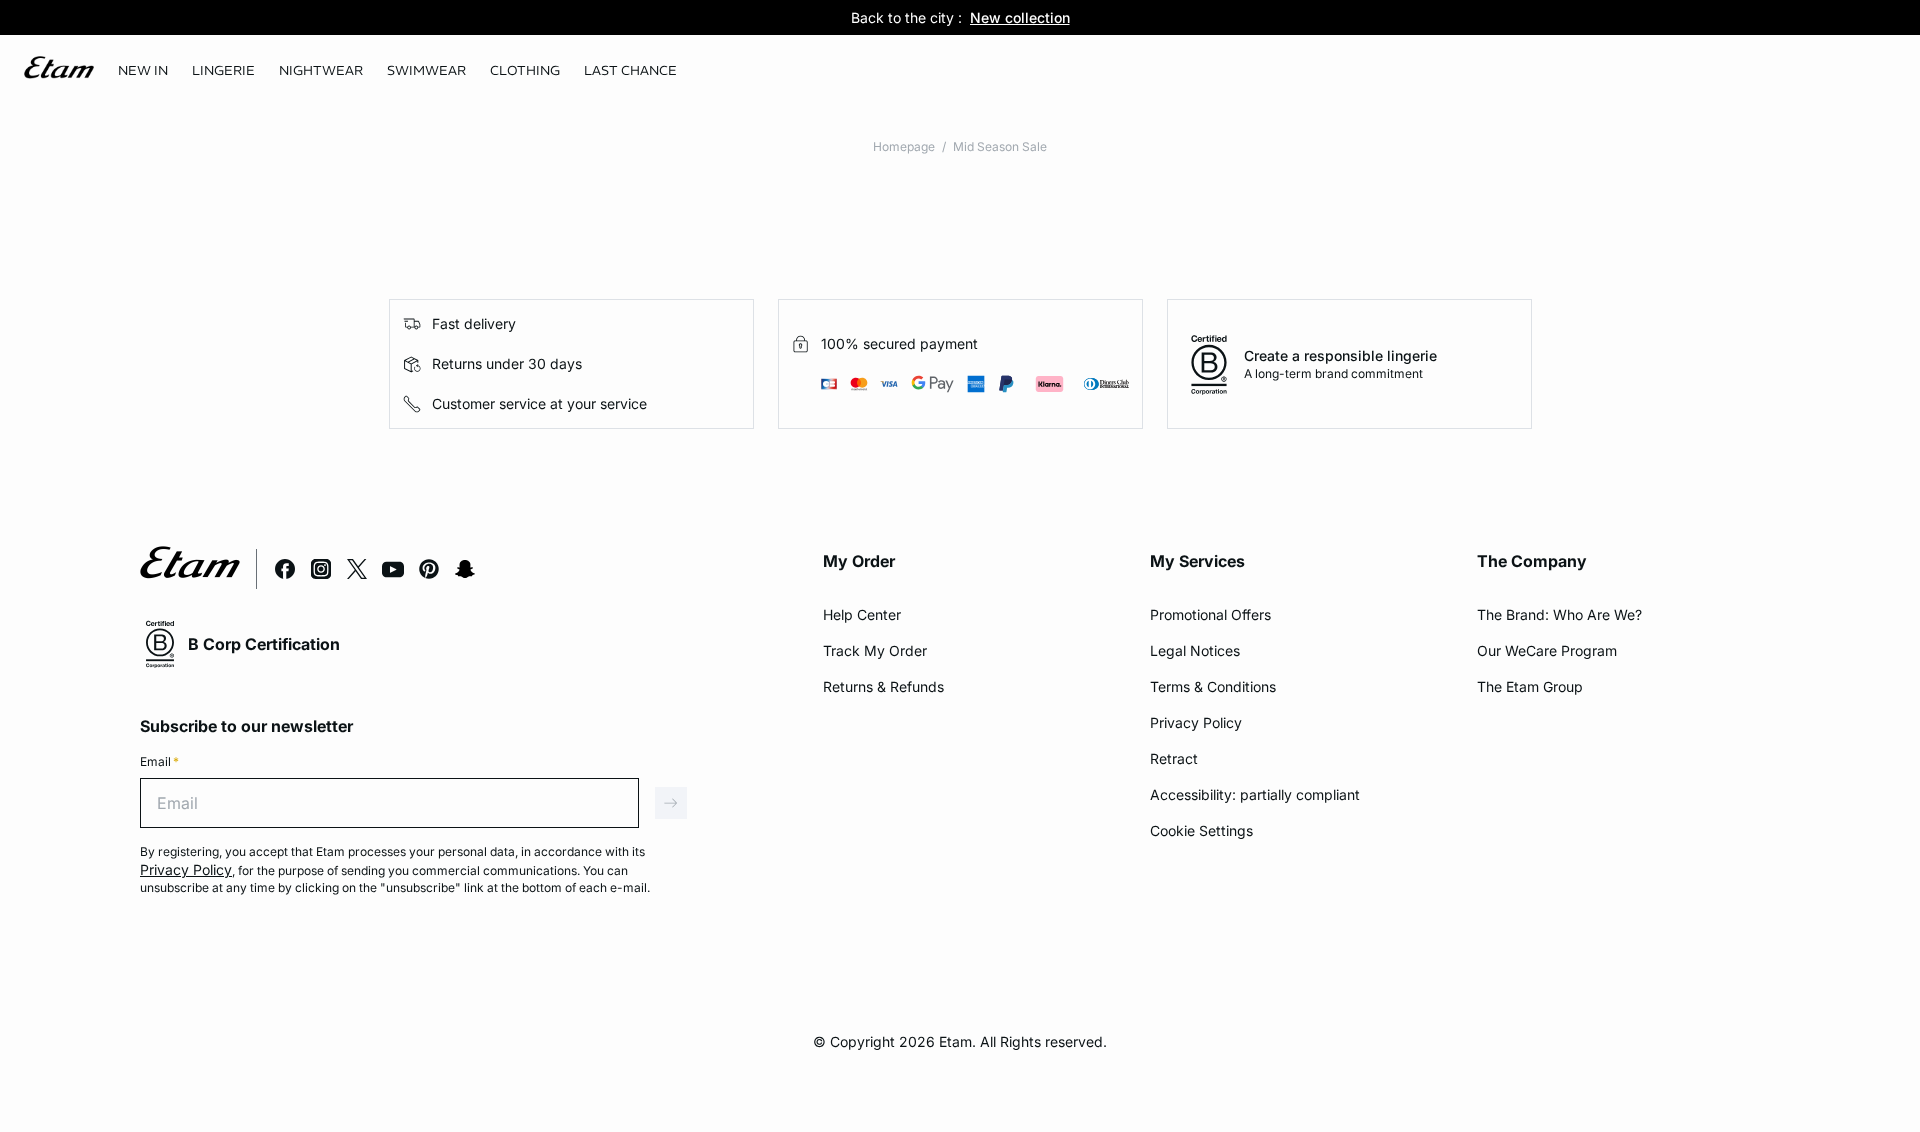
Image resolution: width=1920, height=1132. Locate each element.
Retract (1174, 758)
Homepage (904, 146)
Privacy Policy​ (1196, 722)
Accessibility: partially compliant (1255, 794)
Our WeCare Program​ (1547, 650)
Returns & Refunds (883, 686)
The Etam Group (1530, 686)
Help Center (862, 614)
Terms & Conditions (1213, 686)
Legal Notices (1195, 650)
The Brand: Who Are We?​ (1559, 614)
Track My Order (875, 650)
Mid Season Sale (1000, 146)
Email (159, 761)
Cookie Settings (1201, 830)
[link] (143, 71)
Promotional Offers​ (1210, 614)
